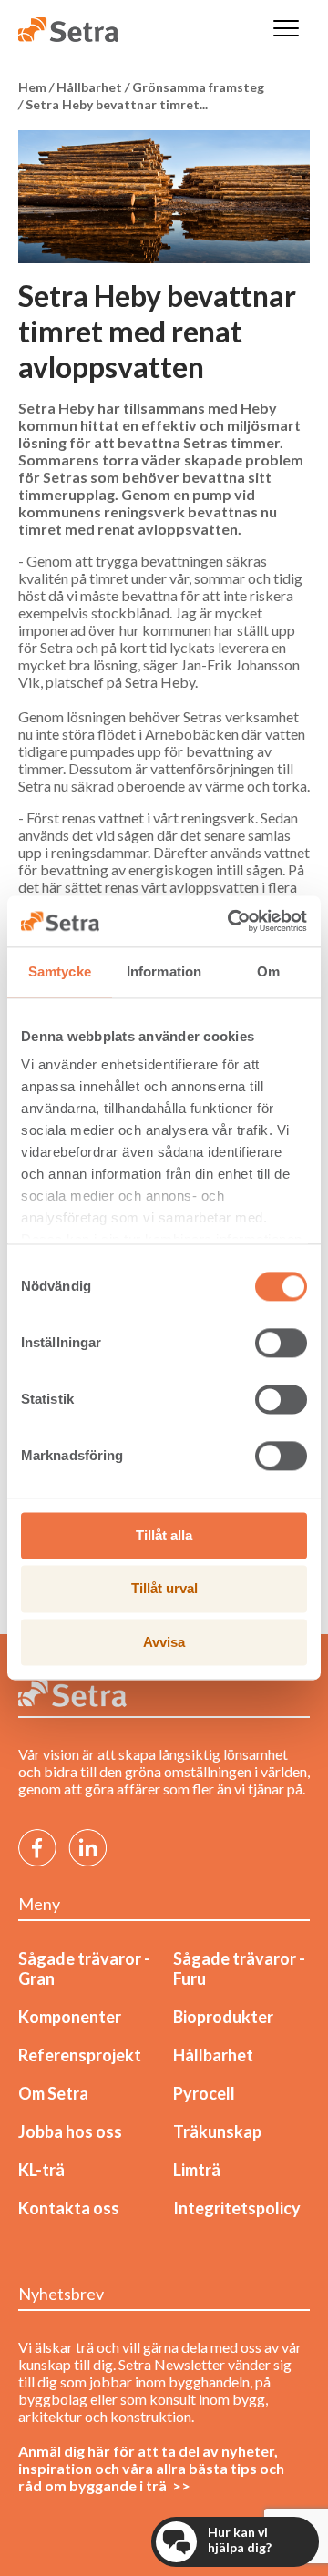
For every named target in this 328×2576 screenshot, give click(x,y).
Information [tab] (164, 971)
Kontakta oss (69, 2208)
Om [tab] (268, 971)
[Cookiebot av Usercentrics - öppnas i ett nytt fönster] (231, 921)
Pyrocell (204, 2093)
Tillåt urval (164, 1589)
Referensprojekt (80, 2055)
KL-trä (41, 2170)
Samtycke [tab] (60, 971)
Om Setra (53, 2093)
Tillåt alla (164, 1535)
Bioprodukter (223, 2017)
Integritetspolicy (237, 2208)
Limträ (197, 2170)
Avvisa (164, 1642)
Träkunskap (217, 2131)
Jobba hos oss (70, 2131)
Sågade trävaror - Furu (239, 1968)
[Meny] (286, 30)
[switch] (281, 1343)
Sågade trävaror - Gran (84, 1968)
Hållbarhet (213, 2055)
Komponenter (70, 2017)
